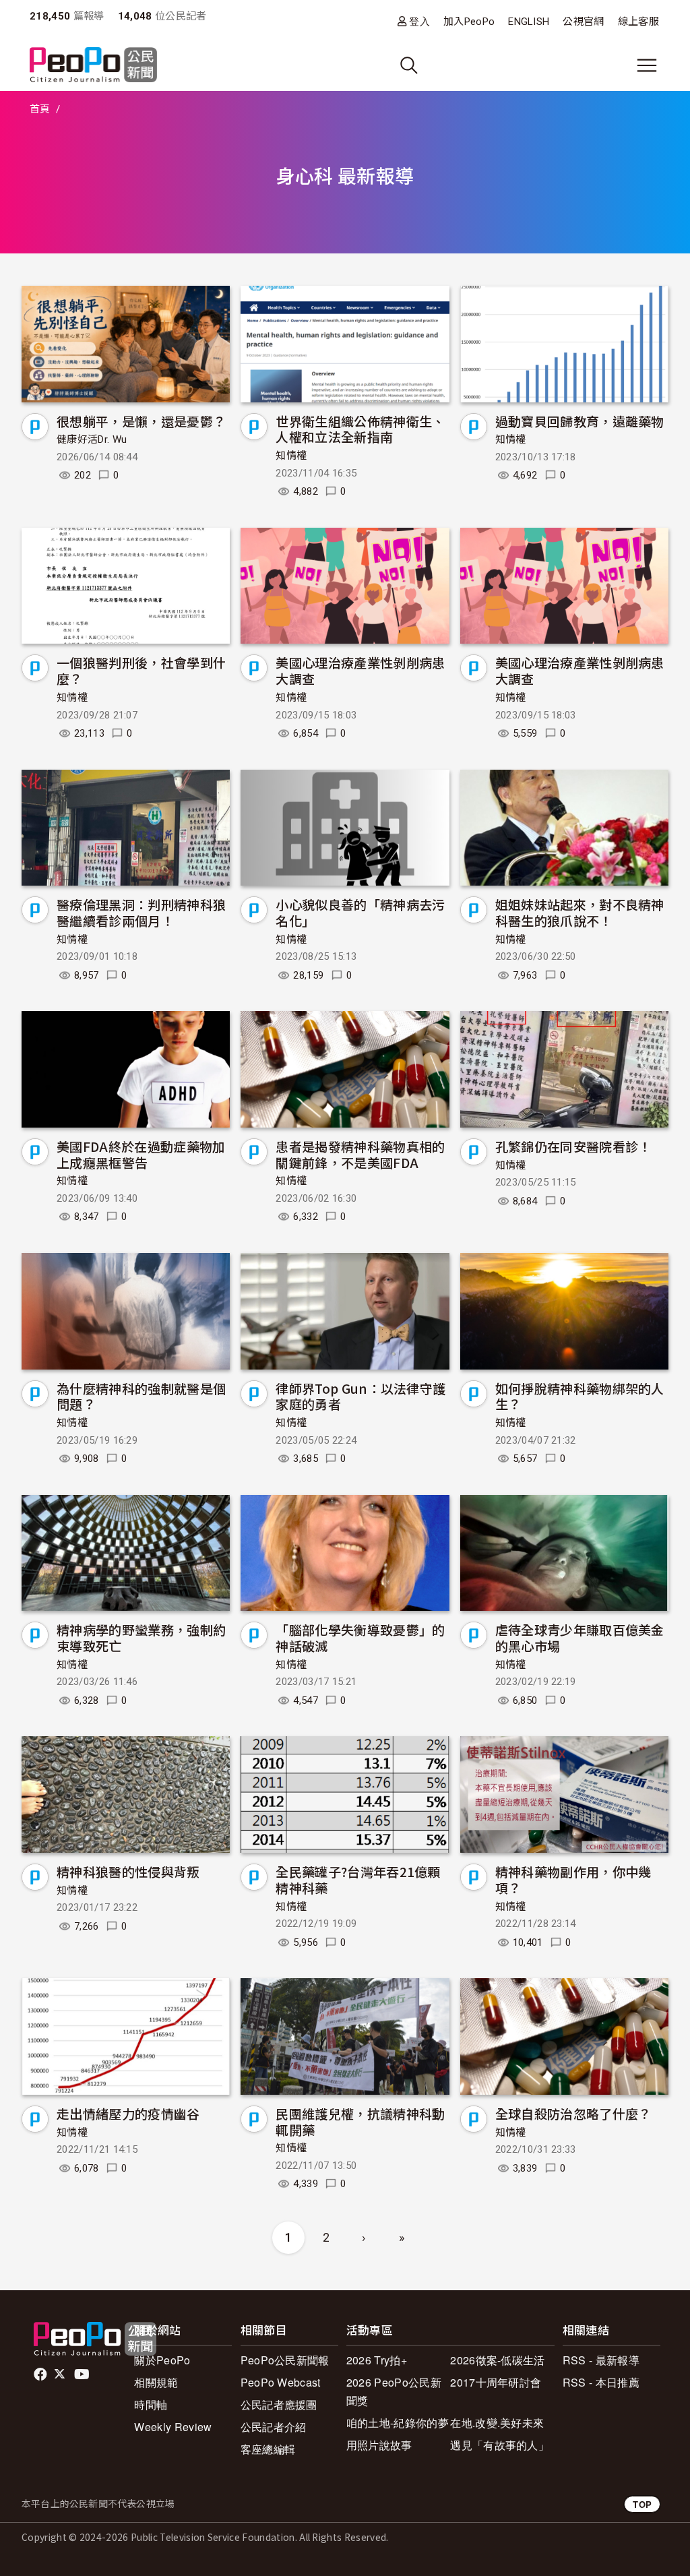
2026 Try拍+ (377, 2360)
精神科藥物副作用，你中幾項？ (573, 1879)
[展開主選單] (647, 65)
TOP (642, 2504)
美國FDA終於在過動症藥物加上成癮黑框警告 (141, 1154)
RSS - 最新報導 (601, 2360)
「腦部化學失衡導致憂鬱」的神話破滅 (360, 1637)
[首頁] (93, 66)
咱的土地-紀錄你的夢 (398, 2423)
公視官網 (583, 22)
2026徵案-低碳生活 (498, 2360)
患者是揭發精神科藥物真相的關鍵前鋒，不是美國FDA (360, 1154)
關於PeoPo (162, 2360)
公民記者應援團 (279, 2404)
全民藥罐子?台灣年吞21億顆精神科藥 (358, 1879)
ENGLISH (529, 22)
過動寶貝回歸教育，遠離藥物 (580, 421)
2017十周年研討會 (496, 2382)
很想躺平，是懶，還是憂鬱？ (141, 421)
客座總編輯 (268, 2449)
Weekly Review (173, 2427)
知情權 (291, 456)
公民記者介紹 (274, 2427)
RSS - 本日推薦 (601, 2382)
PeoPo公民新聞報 (285, 2360)
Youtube (83, 2374)
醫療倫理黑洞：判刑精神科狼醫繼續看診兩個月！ (141, 912)
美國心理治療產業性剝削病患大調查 (360, 670)
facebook (41, 2374)
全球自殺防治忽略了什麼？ (573, 2113)
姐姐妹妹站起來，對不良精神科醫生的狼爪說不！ (580, 912)
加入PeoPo (469, 22)
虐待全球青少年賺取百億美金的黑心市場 (580, 1637)
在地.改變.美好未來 (497, 2423)
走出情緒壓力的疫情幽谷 (128, 2113)
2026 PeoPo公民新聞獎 (394, 2391)
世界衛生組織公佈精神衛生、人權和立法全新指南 (360, 429)
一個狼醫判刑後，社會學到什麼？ (141, 670)
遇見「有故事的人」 (500, 2445)
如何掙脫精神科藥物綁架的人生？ (580, 1396)
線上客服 (638, 22)
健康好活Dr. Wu (92, 439)
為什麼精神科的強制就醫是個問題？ (141, 1396)
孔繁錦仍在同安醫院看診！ (573, 1146)
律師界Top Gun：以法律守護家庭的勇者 (360, 1396)
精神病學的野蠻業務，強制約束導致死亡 (141, 1637)
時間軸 (151, 2404)
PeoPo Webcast (281, 2382)
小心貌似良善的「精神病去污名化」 (360, 912)
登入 (419, 21)
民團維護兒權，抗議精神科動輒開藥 (360, 2121)
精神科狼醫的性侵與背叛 (128, 1871)
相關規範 (156, 2382)
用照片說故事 (379, 2445)
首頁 (40, 109)
